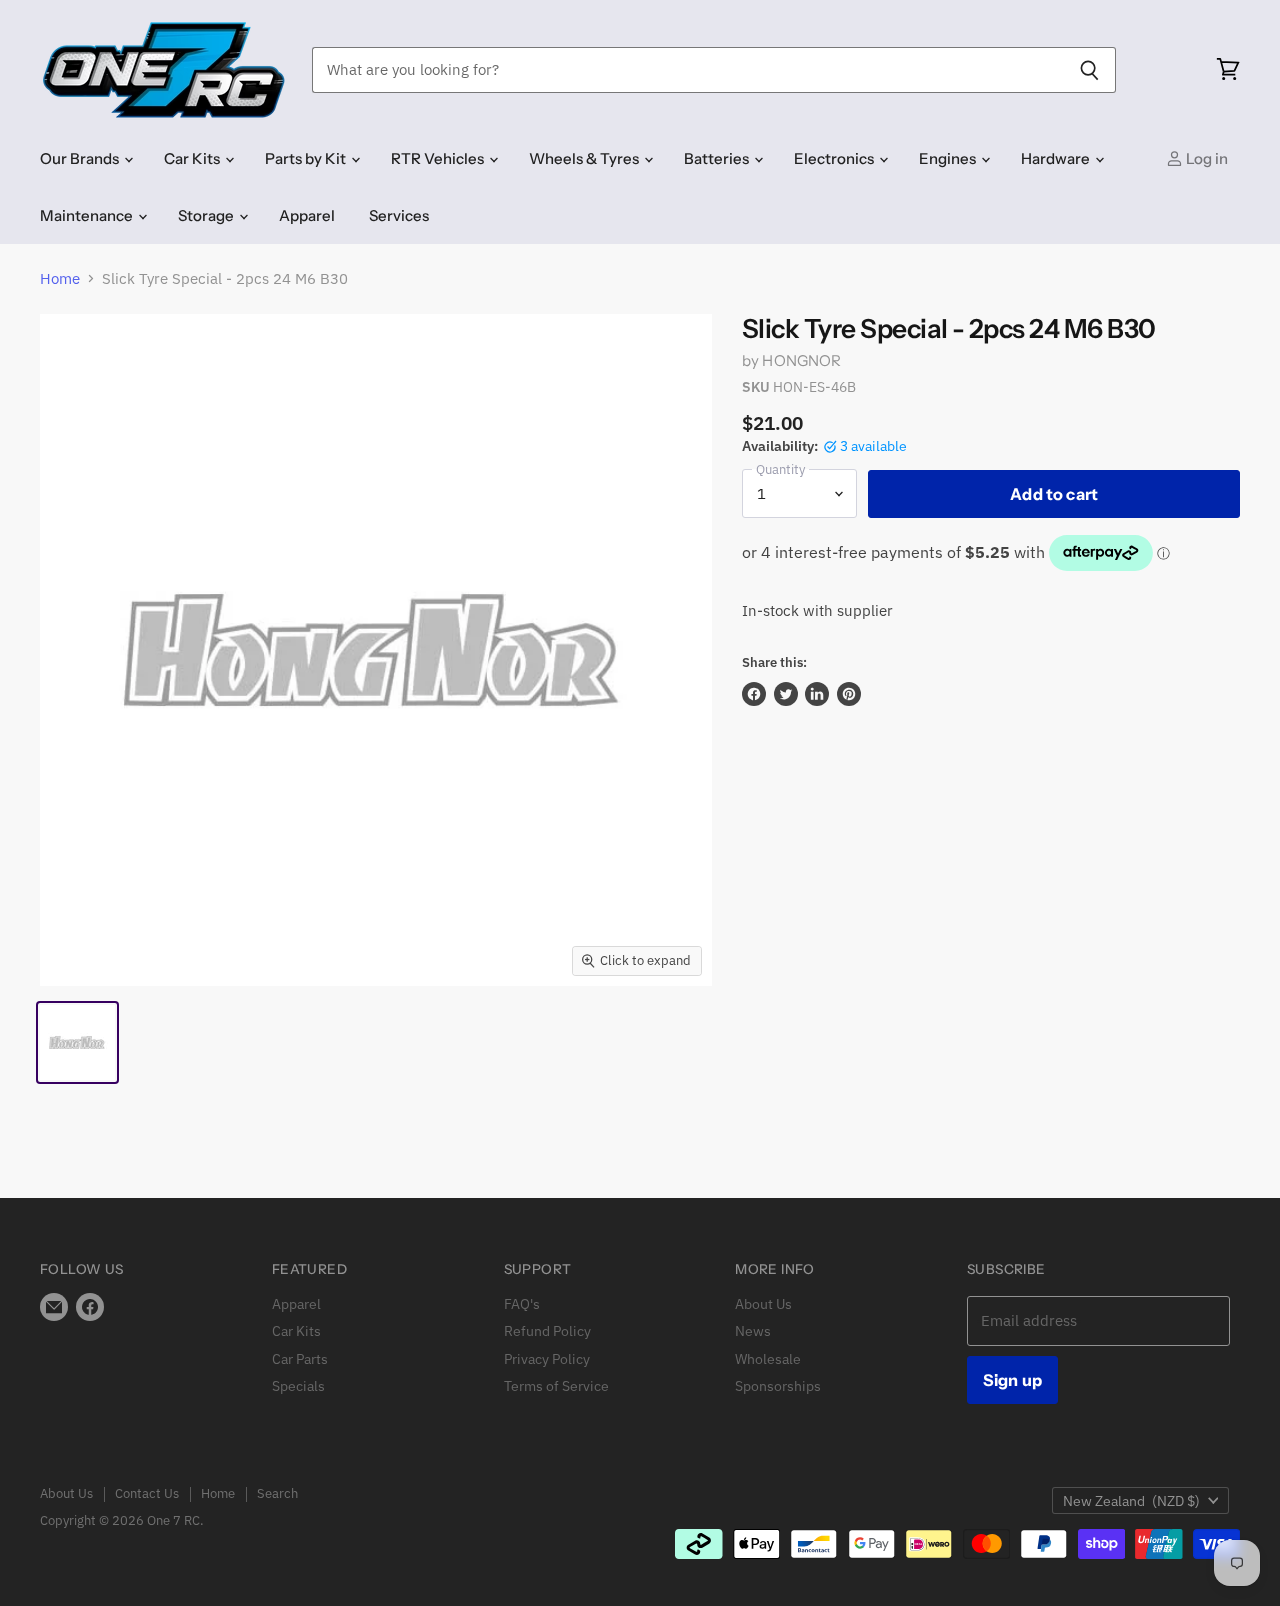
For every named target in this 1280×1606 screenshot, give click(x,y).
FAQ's (522, 1304)
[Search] (1089, 70)
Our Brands (81, 158)
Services (399, 215)
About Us (763, 1304)
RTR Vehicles (439, 158)
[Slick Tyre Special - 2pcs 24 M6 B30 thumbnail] (77, 1042)
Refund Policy (547, 1331)
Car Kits (193, 158)
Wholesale (768, 1359)
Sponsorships (778, 1386)
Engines (949, 158)
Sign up (1012, 1380)
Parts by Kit (307, 158)
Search (277, 1493)
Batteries (718, 158)
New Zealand (1131, 1501)
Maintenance (88, 215)
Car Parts (300, 1359)
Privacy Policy (547, 1359)
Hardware (1057, 158)
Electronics (835, 158)
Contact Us (147, 1493)
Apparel (307, 215)
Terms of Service (556, 1386)
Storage (207, 215)
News (753, 1331)
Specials (298, 1386)
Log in (1205, 158)
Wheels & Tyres (585, 158)
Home (60, 278)
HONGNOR (801, 360)
